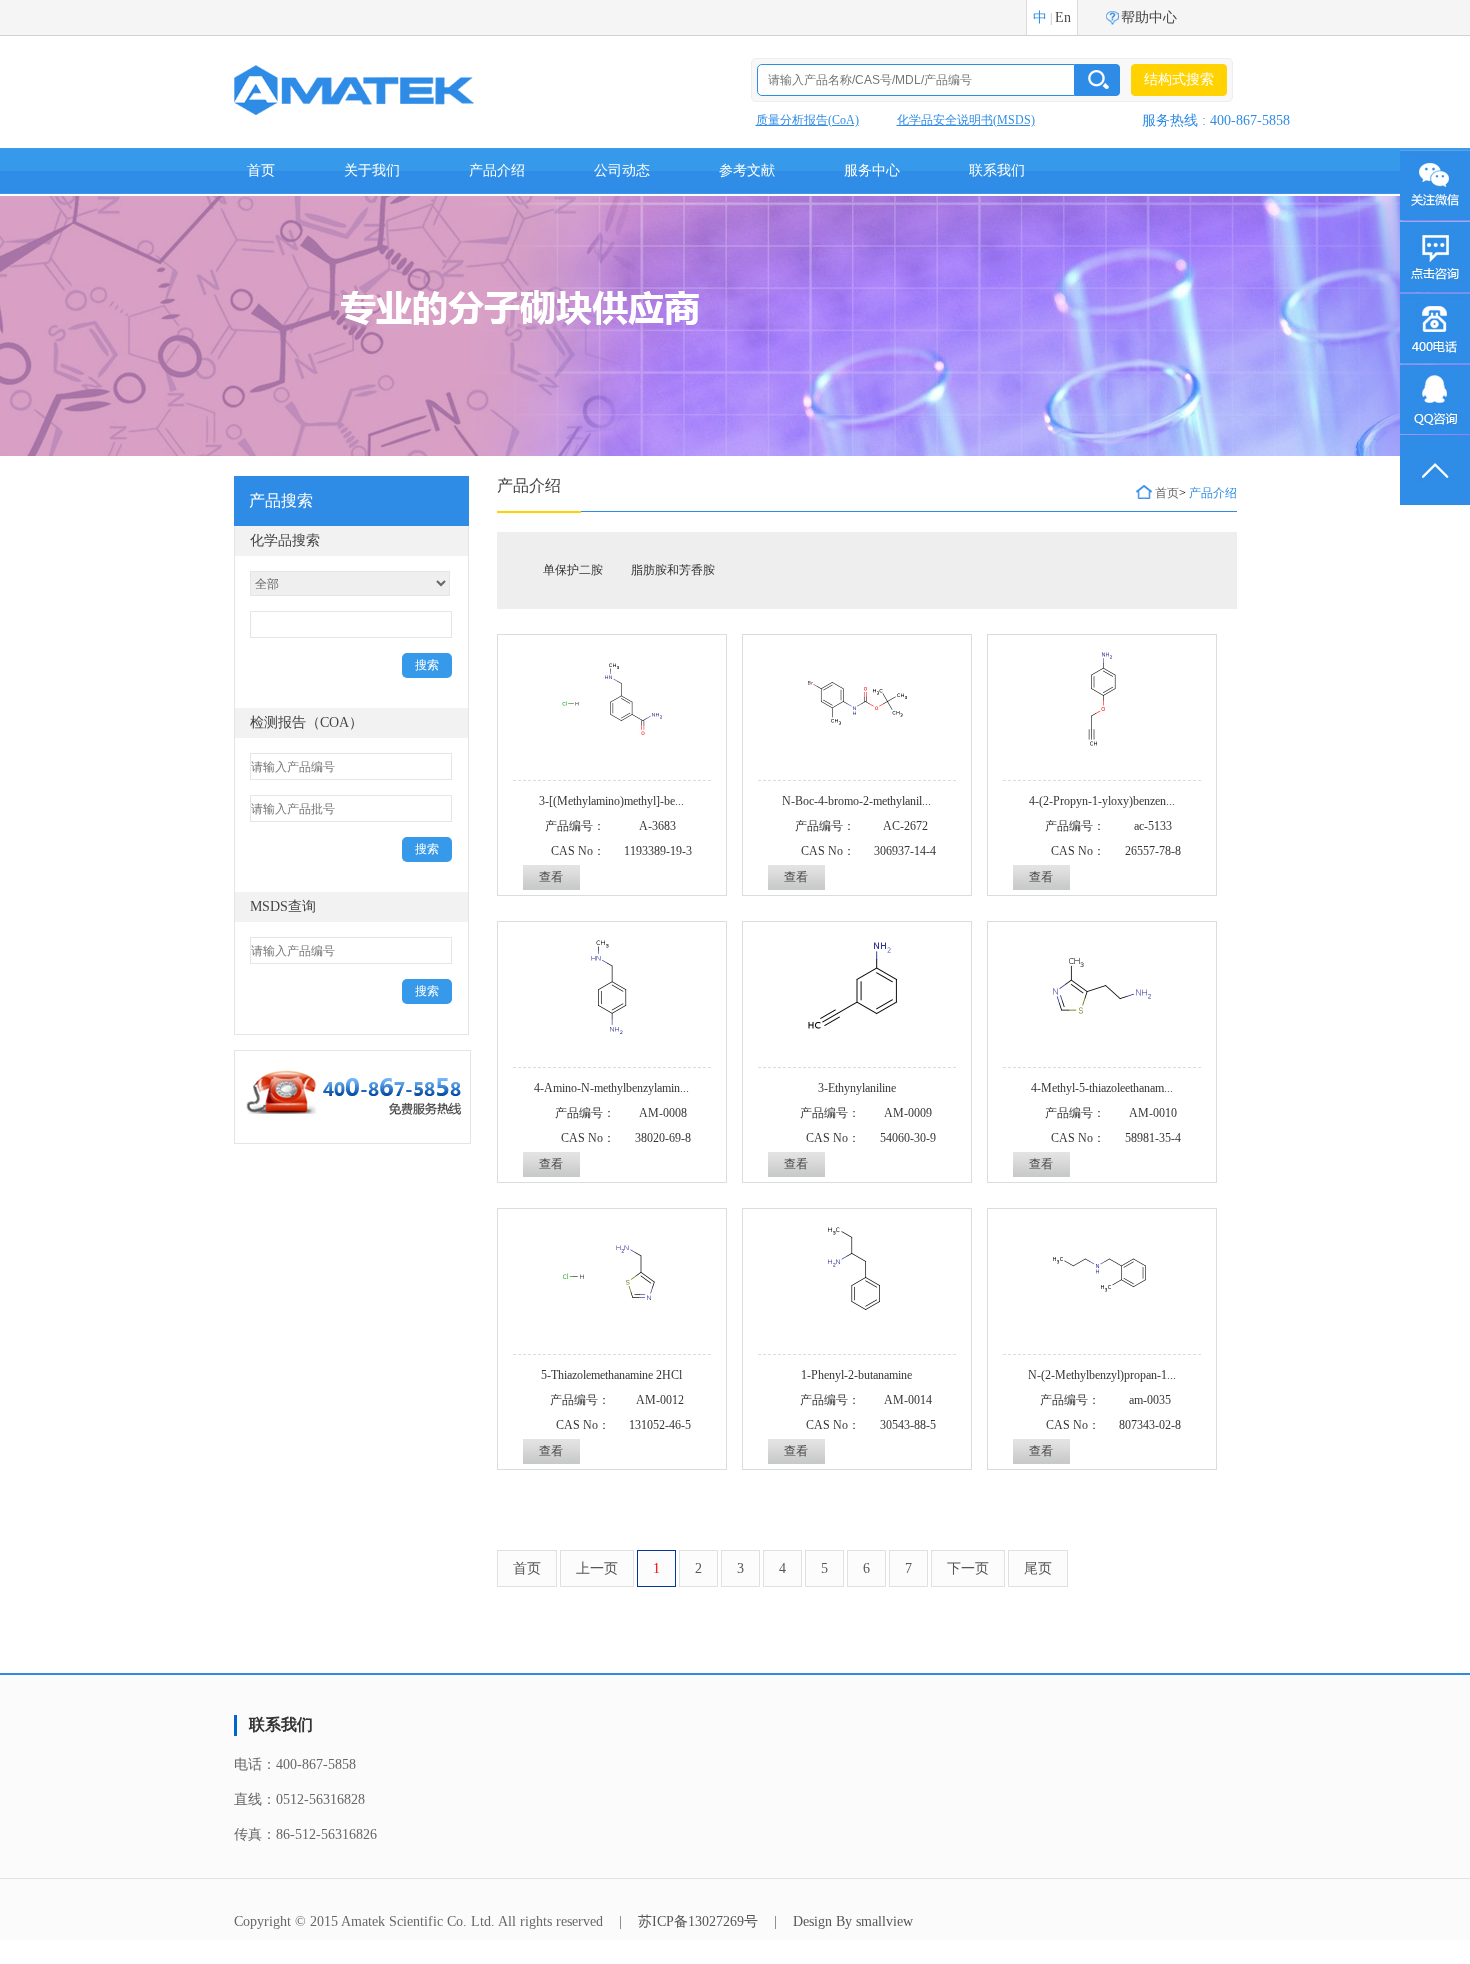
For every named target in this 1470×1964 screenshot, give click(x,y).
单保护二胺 (573, 570)
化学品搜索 (285, 540)
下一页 (968, 1568)
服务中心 (872, 170)
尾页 (1038, 1568)
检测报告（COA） (306, 722)
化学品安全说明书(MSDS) (966, 120)
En (1063, 17)
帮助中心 (1149, 17)
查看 (551, 877)
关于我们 (372, 170)
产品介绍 (497, 170)
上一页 (597, 1568)
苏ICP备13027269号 (698, 1921)
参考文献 (747, 170)
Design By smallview (853, 1921)
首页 (261, 170)
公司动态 (622, 170)
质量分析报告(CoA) (807, 120)
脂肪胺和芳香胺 (673, 570)
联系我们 (997, 170)
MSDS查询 (283, 906)
